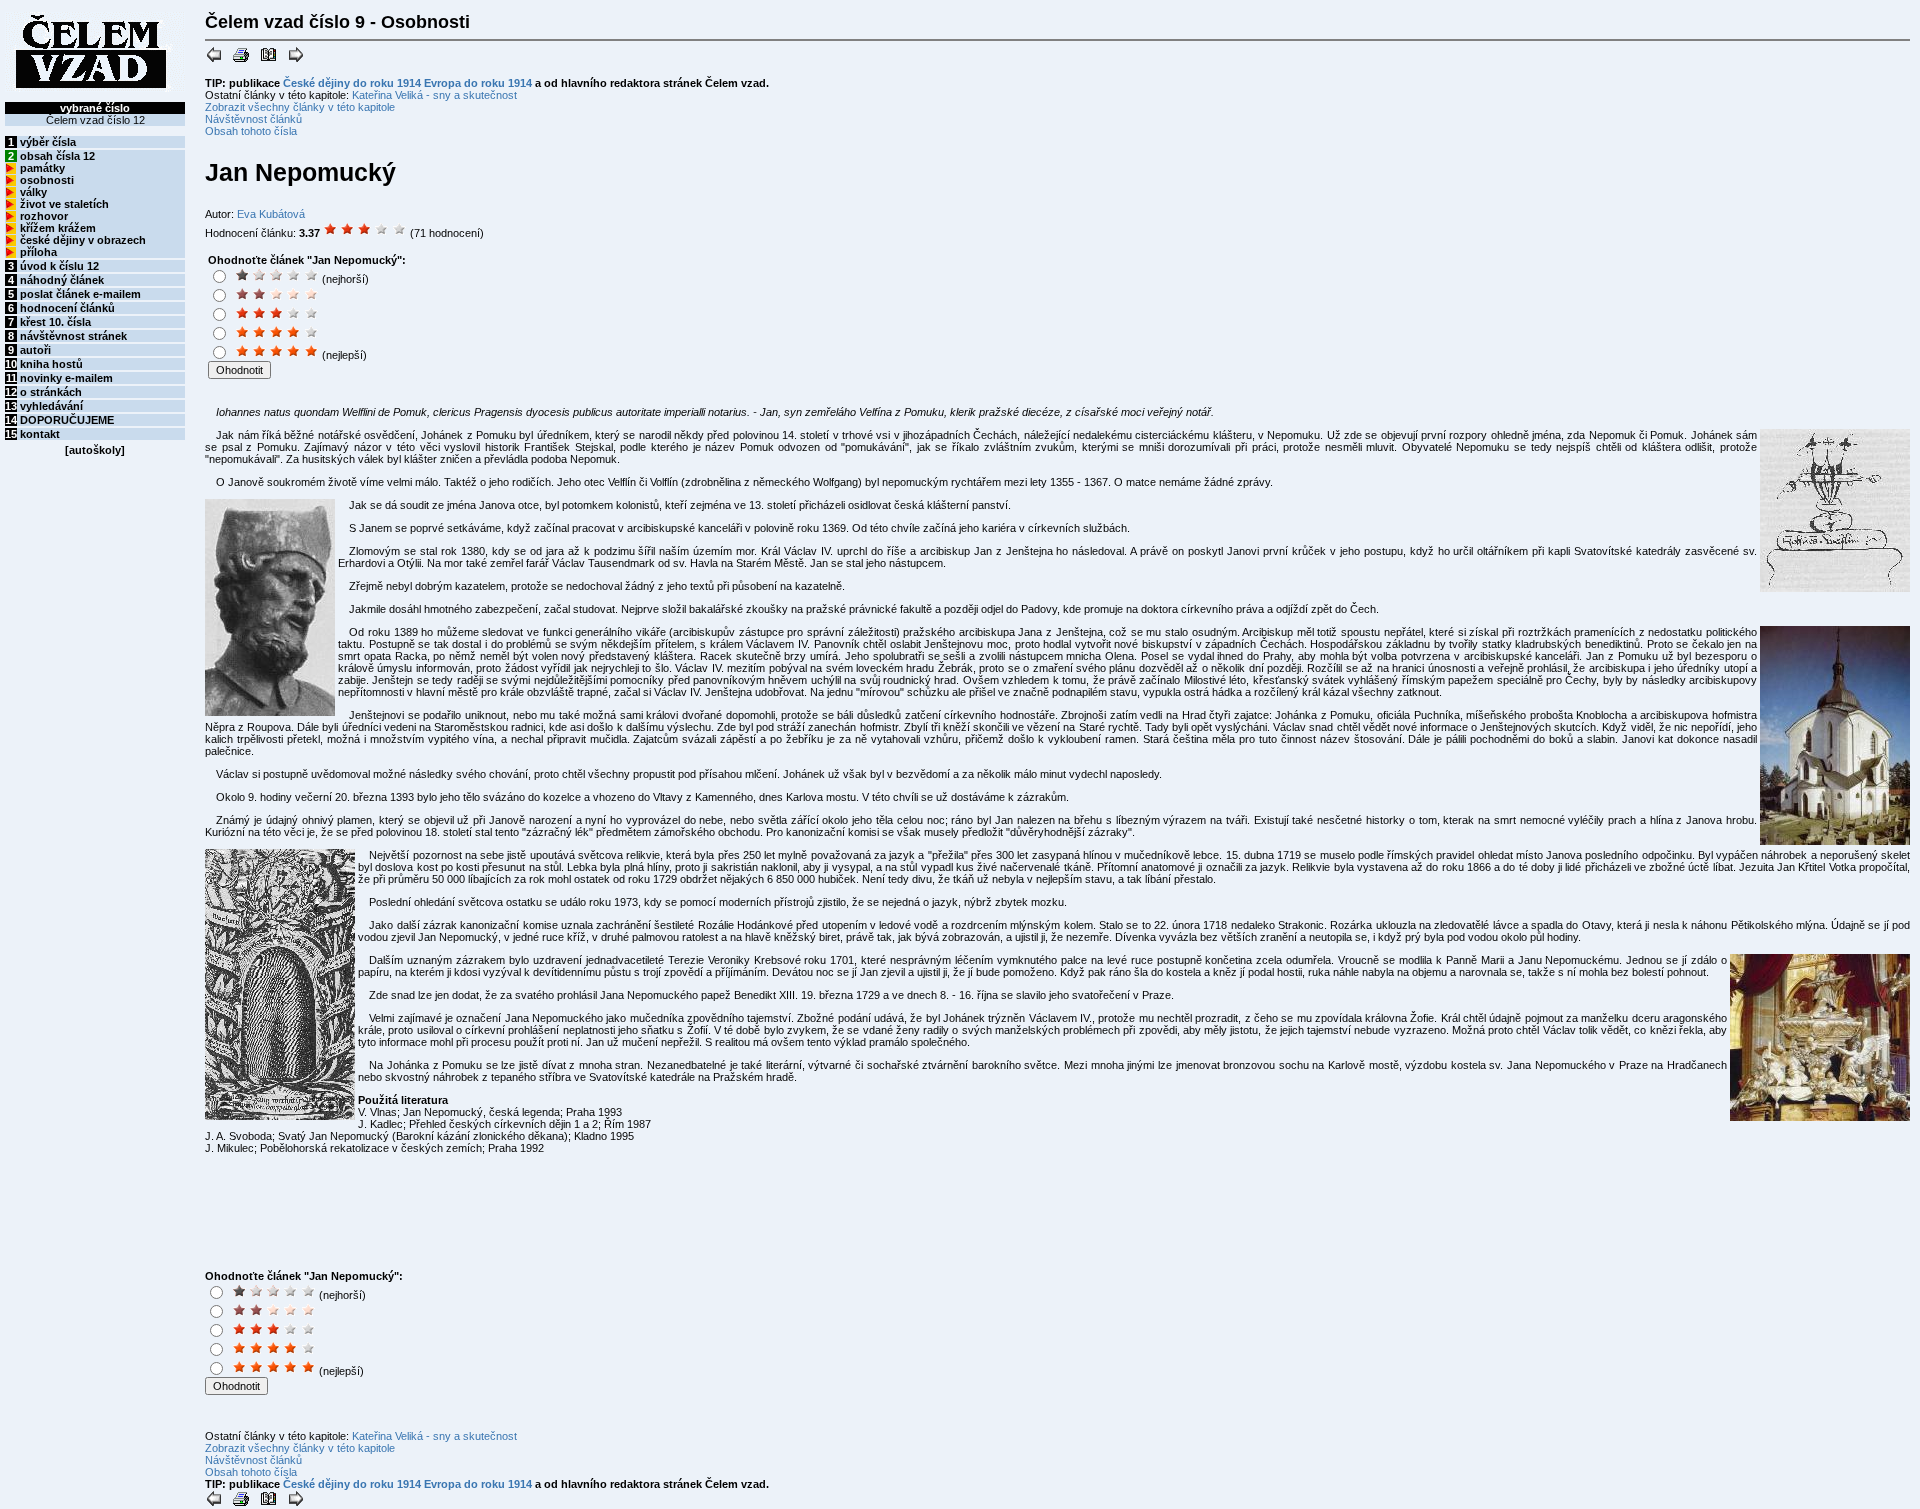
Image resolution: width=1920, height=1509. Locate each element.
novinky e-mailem (66, 378)
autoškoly (95, 450)
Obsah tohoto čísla (251, 131)
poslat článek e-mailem (80, 294)
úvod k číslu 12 (59, 266)
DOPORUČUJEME (67, 420)
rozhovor (44, 216)
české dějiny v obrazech (83, 240)
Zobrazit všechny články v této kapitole (300, 107)
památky (42, 168)
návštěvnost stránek (73, 336)
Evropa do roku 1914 (478, 83)
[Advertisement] (539, 317)
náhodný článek (62, 280)
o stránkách (51, 392)
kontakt (40, 434)
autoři (35, 350)
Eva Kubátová (271, 214)
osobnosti (47, 180)
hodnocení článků (67, 308)
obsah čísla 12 (57, 156)
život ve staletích (64, 204)
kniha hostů (51, 364)
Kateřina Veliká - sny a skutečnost (434, 95)
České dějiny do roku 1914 (352, 83)
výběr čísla (48, 142)
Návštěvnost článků (253, 119)
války (33, 192)
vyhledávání (51, 406)
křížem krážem (58, 228)
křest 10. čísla (55, 322)
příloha (38, 252)
